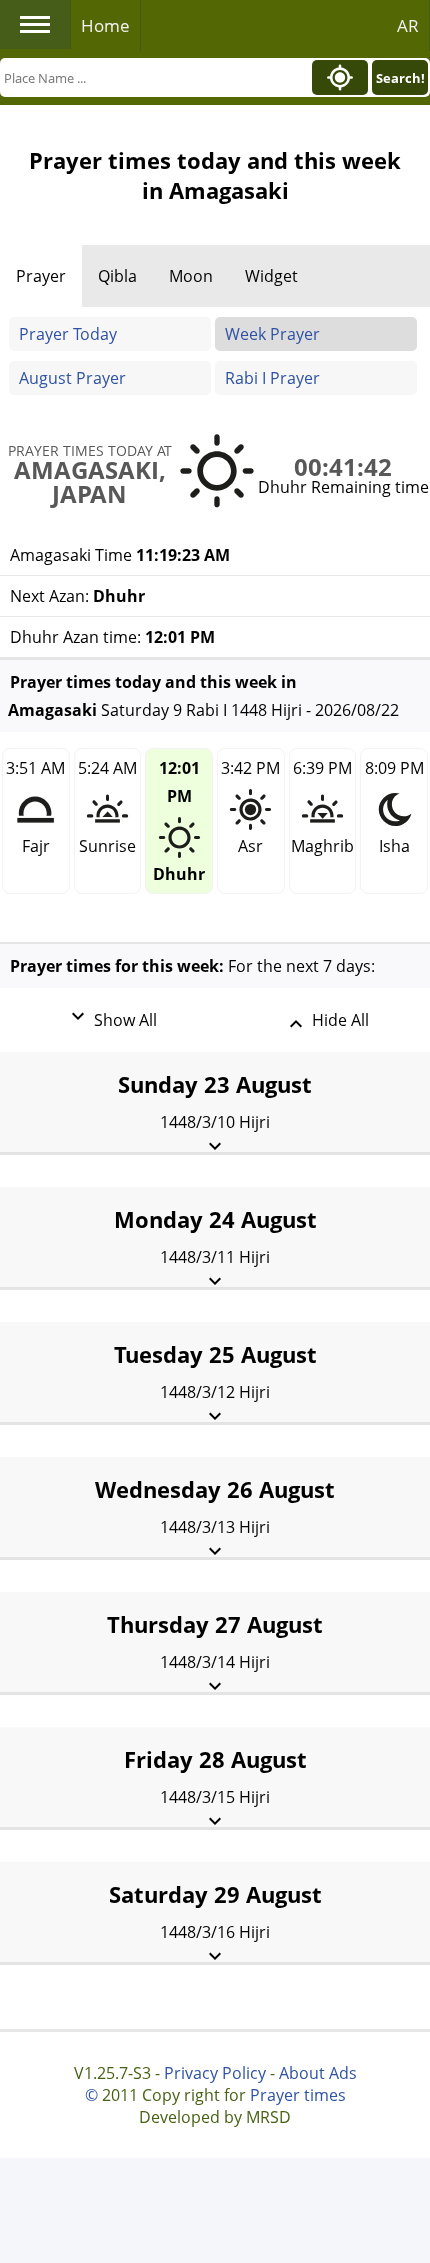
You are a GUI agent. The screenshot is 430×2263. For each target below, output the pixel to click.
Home (105, 25)
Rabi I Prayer (272, 378)
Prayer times (298, 2095)
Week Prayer (272, 334)
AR (408, 25)
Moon (191, 276)
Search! (400, 78)
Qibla (117, 276)
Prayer (41, 276)
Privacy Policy (215, 2073)
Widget (271, 276)
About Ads (318, 2073)
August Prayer (72, 378)
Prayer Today (68, 334)
